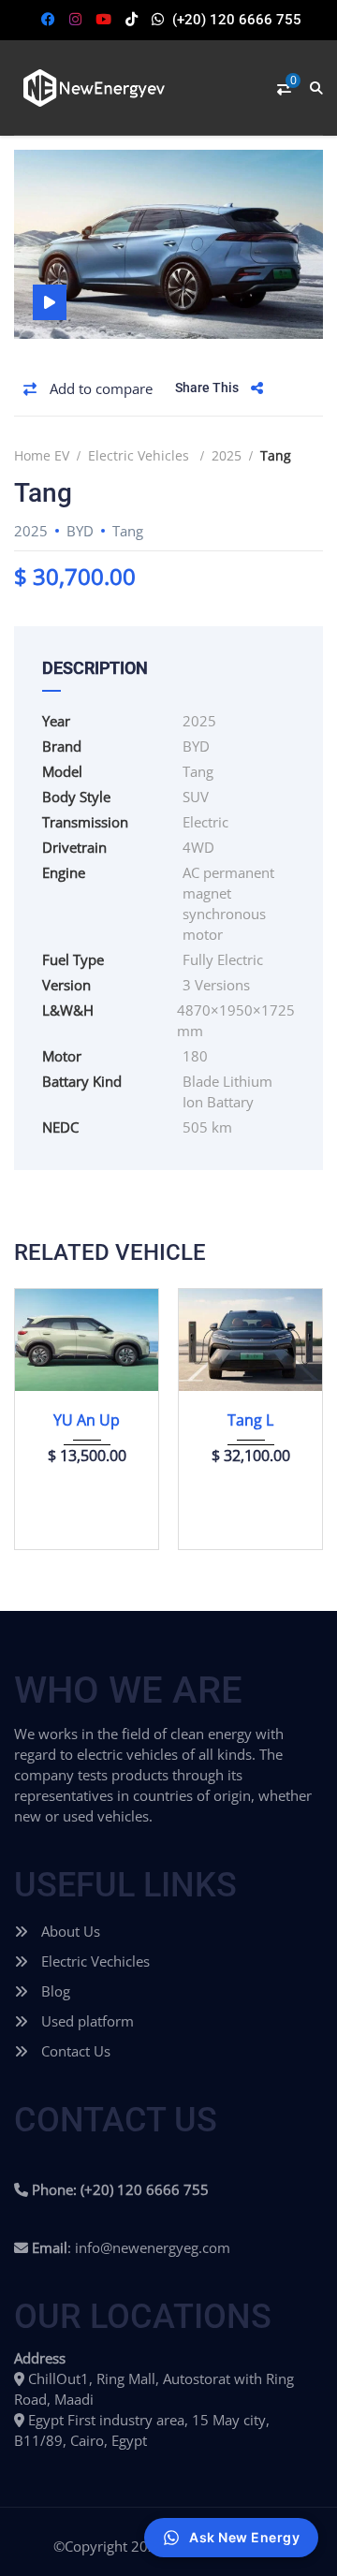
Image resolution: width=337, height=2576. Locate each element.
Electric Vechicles (94, 1961)
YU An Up (87, 1420)
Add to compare (99, 388)
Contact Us (74, 2051)
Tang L (250, 1420)
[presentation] (41, 1414)
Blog (54, 1991)
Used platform (86, 2021)
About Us (69, 1931)
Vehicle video (50, 302)
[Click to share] (257, 388)
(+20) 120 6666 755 (237, 20)
